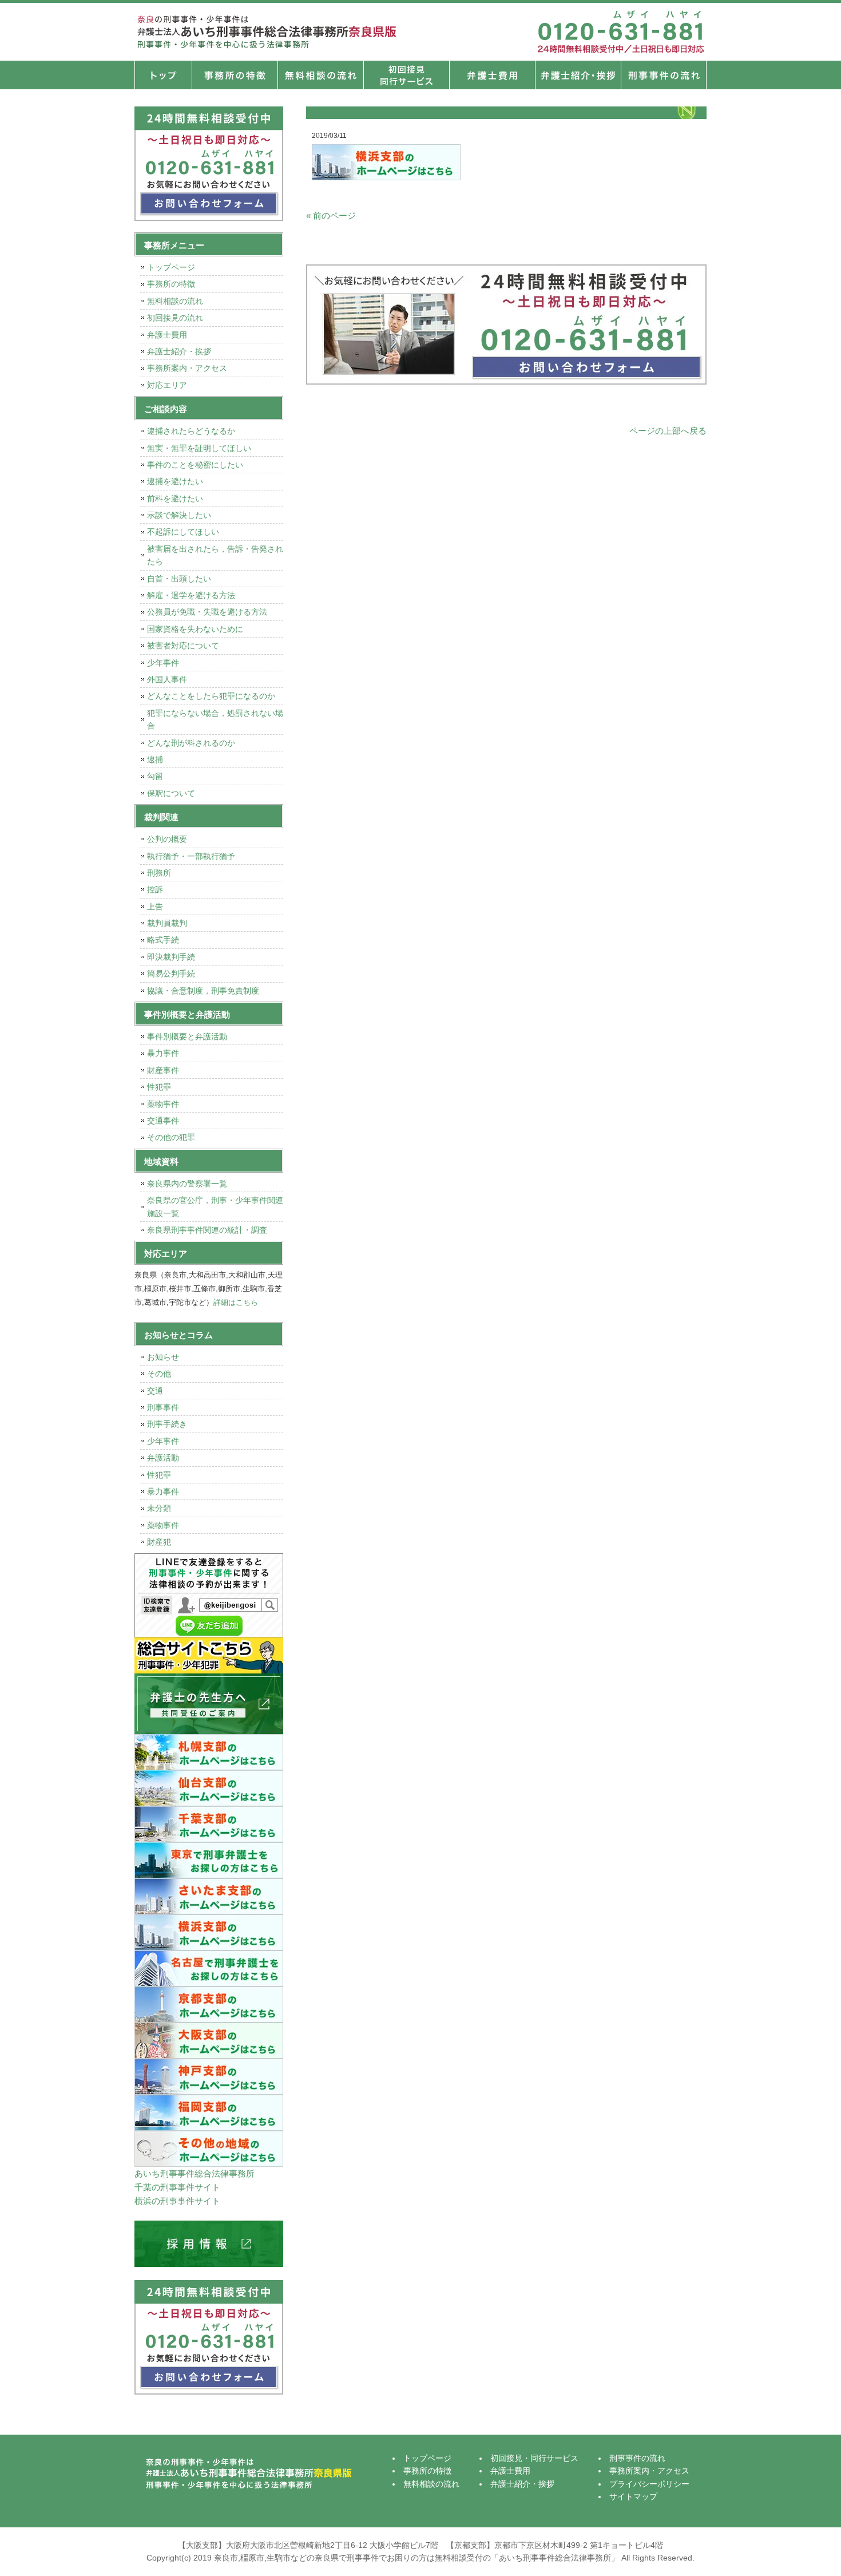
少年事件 (163, 663)
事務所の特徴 (235, 75)
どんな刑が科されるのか (191, 743)
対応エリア (167, 385)
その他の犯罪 (171, 1137)
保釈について (171, 793)
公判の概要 (167, 839)
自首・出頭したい (179, 579)
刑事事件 (163, 1407)
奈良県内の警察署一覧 (187, 1184)
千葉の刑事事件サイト (177, 2187)
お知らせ (163, 1357)
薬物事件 (163, 1104)
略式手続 (163, 940)
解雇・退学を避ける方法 (191, 595)
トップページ (163, 75)
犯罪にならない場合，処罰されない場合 (215, 719)
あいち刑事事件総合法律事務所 (195, 2173)
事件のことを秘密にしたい (195, 465)
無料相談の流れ (320, 75)
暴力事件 (163, 1053)
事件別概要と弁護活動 (187, 1036)
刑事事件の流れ (664, 75)
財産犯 (159, 1542)
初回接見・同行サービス (406, 75)
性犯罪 (159, 1087)
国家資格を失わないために (195, 629)
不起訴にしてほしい (183, 532)
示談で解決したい (179, 515)
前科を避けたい (175, 498)
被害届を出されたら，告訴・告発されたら (215, 555)
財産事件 (163, 1070)
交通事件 (163, 1121)
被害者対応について (183, 646)
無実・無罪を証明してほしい (199, 448)
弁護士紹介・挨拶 (578, 75)
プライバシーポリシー (649, 2484)
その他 (159, 1374)
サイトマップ (633, 2496)
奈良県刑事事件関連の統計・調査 (207, 1230)
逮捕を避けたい (175, 481)
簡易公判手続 (171, 974)
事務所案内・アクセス (187, 368)
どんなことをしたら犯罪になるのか (211, 696)
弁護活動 (163, 1458)
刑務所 (159, 873)
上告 (155, 907)
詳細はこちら (236, 1302)
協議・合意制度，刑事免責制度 (203, 991)
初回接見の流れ (175, 318)
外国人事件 (167, 679)
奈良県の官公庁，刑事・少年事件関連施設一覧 (215, 1206)
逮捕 (155, 759)
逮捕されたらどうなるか (191, 431)
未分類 (159, 1508)
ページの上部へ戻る (668, 431)
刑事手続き (167, 1424)
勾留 (155, 776)
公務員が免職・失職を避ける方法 (207, 612)
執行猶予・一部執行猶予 (191, 856)
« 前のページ (331, 215)
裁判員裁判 (167, 923)
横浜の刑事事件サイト (177, 2201)
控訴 (155, 889)
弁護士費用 (492, 75)
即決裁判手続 (171, 957)
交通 (155, 1391)
